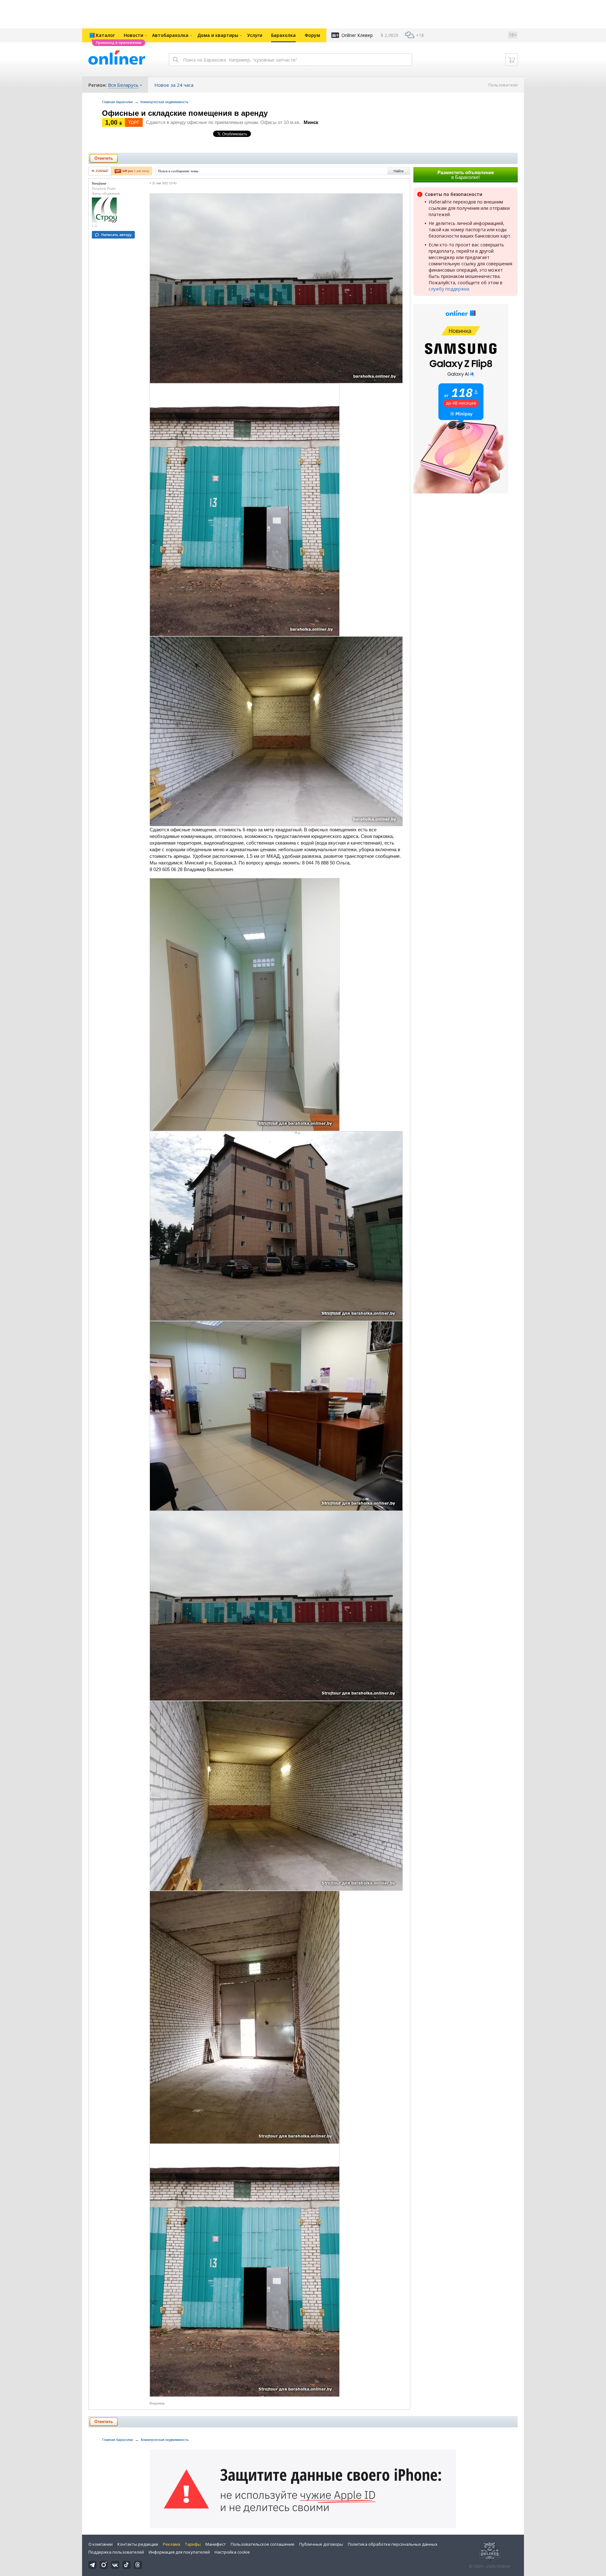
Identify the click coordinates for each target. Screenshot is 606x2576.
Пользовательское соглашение (263, 2544)
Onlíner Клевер (357, 35)
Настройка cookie (232, 2552)
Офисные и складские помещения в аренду (185, 113)
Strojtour (99, 183)
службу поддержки (449, 289)
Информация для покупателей (179, 2552)
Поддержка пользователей (116, 2552)
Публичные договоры (321, 2544)
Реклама (172, 2544)
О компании (101, 2544)
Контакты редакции (138, 2544)
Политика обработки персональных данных (393, 2544)
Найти (398, 171)
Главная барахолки (117, 102)
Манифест (216, 2544)
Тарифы (193, 2544)
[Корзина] (512, 60)
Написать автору (116, 235)
